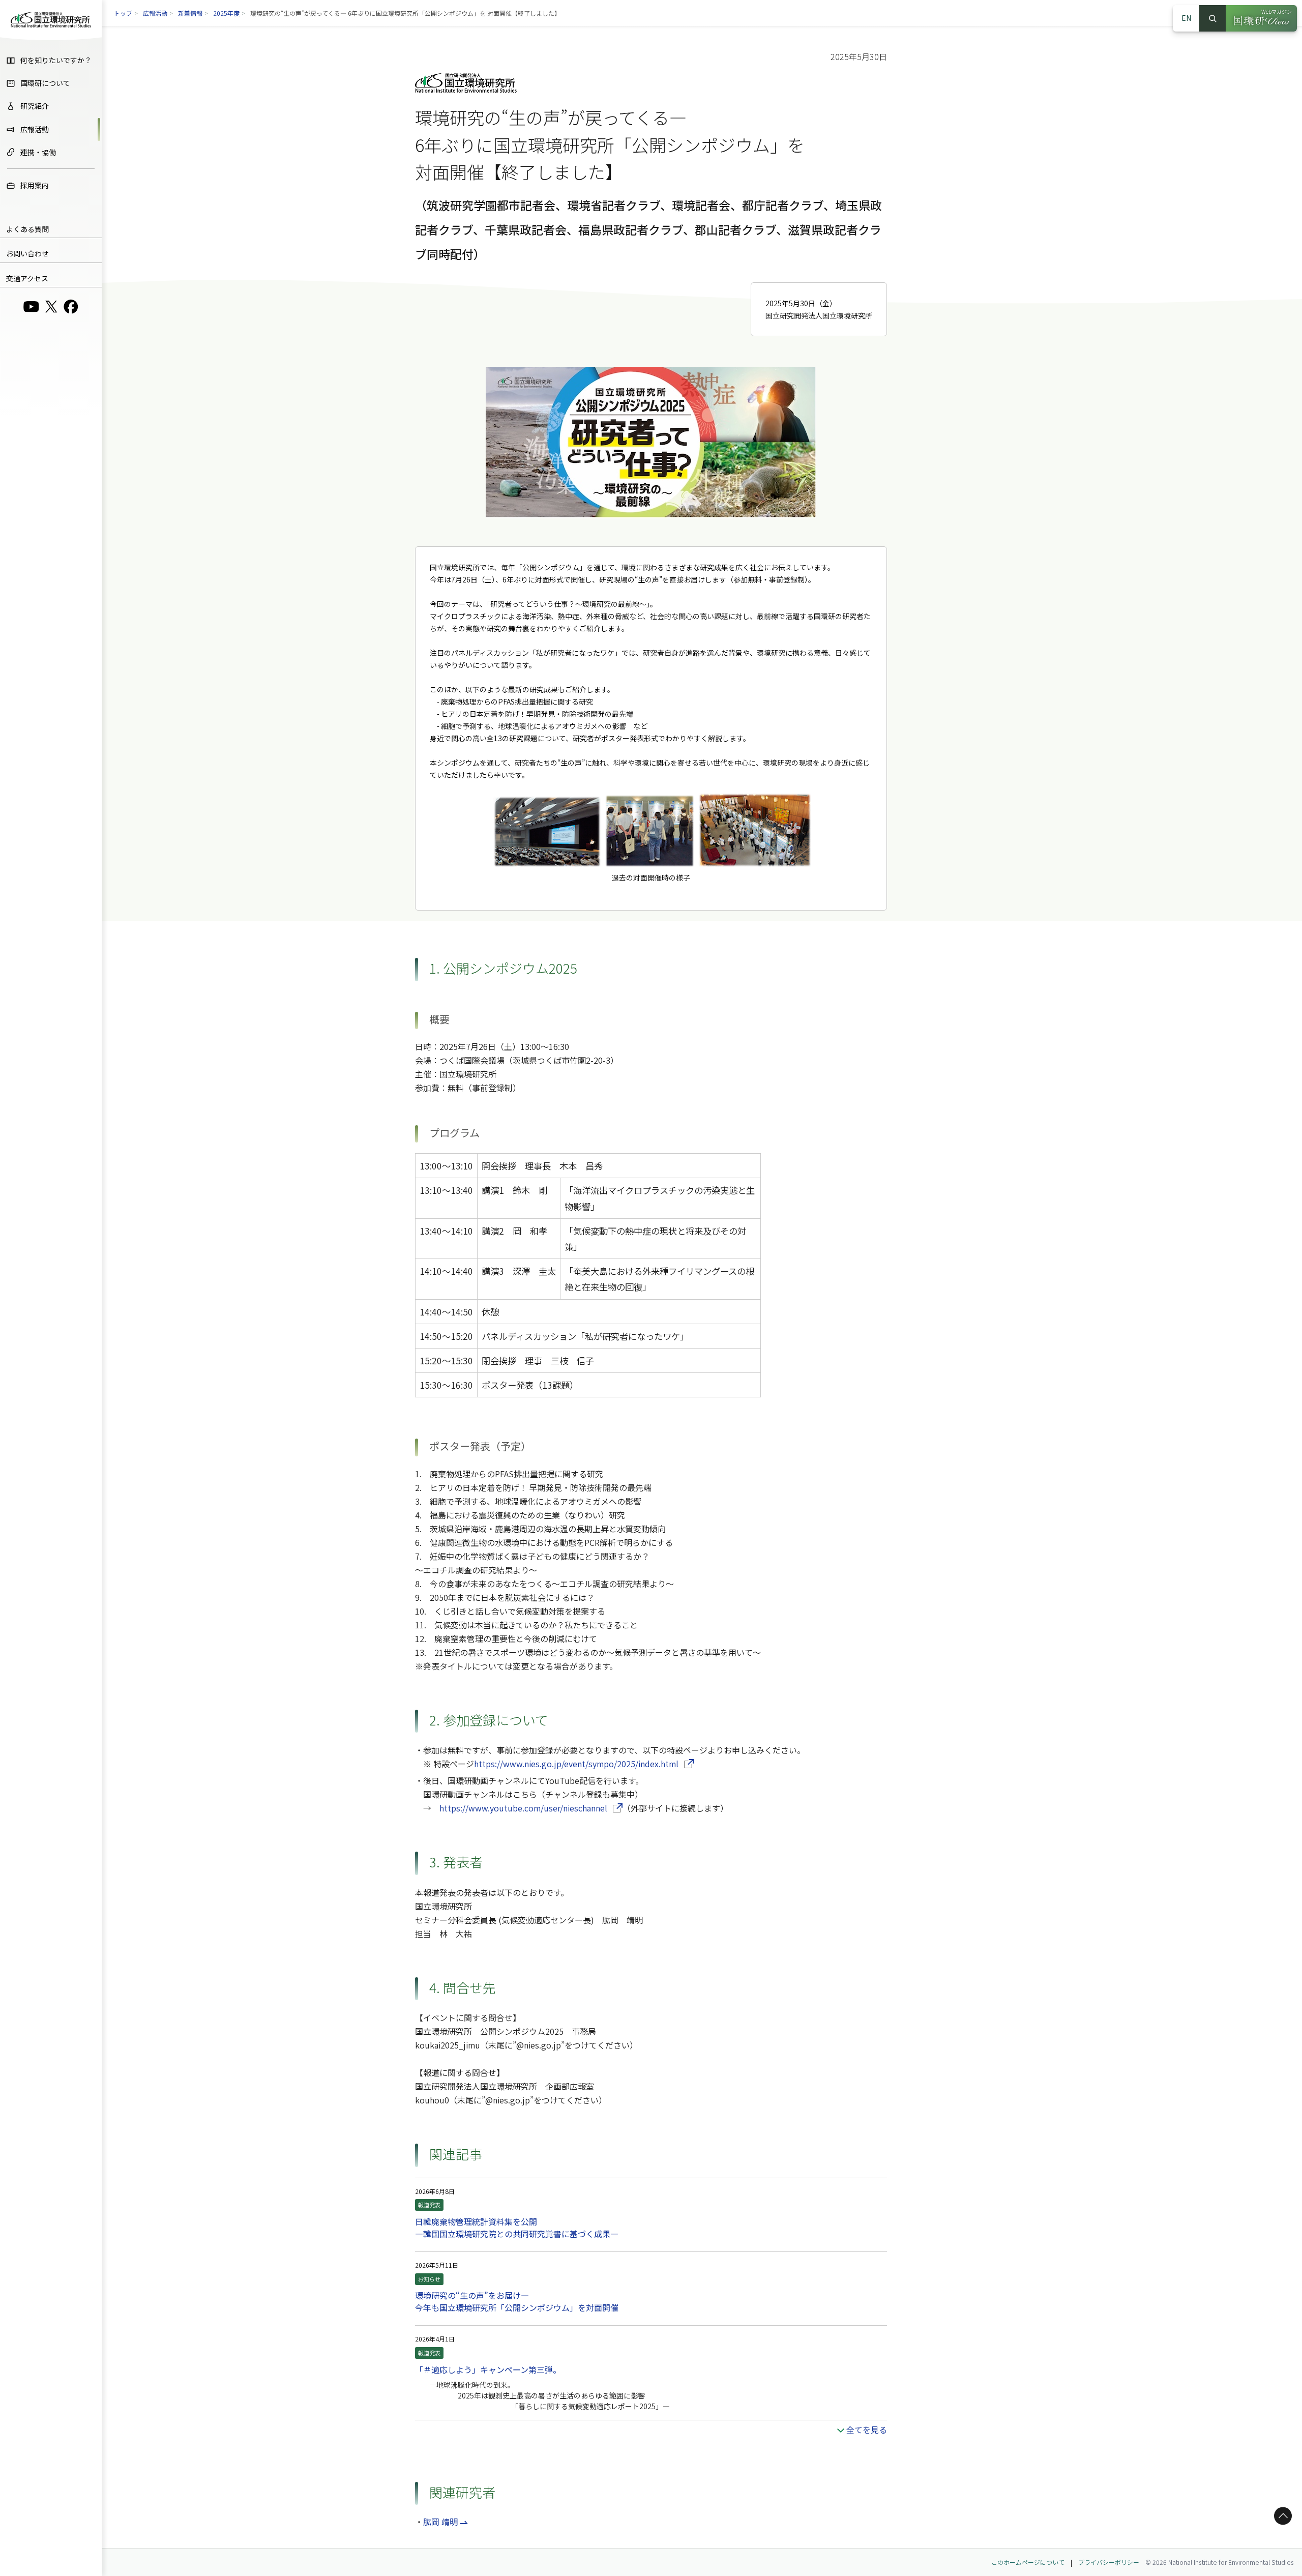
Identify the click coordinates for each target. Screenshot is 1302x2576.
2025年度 (226, 13)
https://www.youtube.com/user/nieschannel (531, 1808)
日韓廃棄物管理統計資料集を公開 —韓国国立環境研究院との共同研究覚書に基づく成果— (517, 2228)
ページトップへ (1281, 2516)
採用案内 (35, 185)
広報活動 (155, 13)
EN (1186, 18)
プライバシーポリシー (1109, 2562)
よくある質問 (27, 229)
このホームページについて (1028, 2562)
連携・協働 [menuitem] (38, 152)
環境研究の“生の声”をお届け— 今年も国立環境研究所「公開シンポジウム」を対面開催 (517, 2301)
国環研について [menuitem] (45, 83)
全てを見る (867, 2429)
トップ (123, 13)
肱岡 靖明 (440, 2522)
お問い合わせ (27, 253)
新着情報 (190, 13)
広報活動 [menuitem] (35, 129)
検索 (1212, 18)
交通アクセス (27, 278)
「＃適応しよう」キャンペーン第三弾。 (488, 2369)
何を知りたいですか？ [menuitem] (56, 60)
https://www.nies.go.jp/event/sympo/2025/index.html (584, 1764)
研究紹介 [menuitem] (35, 106)
